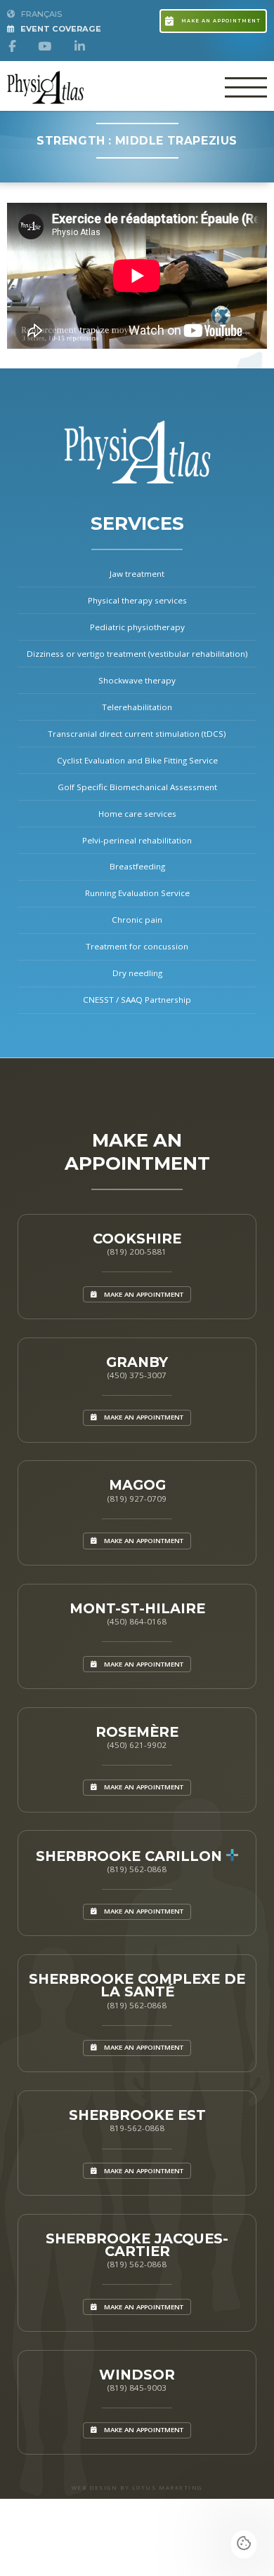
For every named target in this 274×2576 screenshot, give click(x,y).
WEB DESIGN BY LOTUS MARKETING (137, 2488)
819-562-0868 (137, 2128)
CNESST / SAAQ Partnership (137, 1000)
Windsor (137, 2375)
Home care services (137, 814)
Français (40, 14)
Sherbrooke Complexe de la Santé (137, 1985)
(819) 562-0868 (137, 1869)
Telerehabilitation (137, 707)
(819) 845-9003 (137, 2388)
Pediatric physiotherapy (137, 627)
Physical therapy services (137, 600)
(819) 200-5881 (137, 1252)
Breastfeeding (137, 866)
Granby (137, 1362)
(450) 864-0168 (137, 1621)
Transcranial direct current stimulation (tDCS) (137, 734)
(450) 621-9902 (137, 1745)
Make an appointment (220, 21)
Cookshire (137, 1239)
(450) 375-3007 (137, 1375)
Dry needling (137, 973)
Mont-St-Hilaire (137, 1608)
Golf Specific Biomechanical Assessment (137, 787)
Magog (137, 1485)
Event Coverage (60, 29)
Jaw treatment (137, 574)
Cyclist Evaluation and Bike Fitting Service (137, 760)
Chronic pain (137, 920)
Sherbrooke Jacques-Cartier (137, 2245)
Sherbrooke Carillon (131, 1856)
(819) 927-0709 (137, 1499)
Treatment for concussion (137, 946)
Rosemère (137, 1732)
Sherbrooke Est (137, 2115)
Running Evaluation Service (137, 893)
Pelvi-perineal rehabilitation (137, 840)
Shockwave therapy (137, 680)
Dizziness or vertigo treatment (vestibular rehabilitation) (137, 654)
